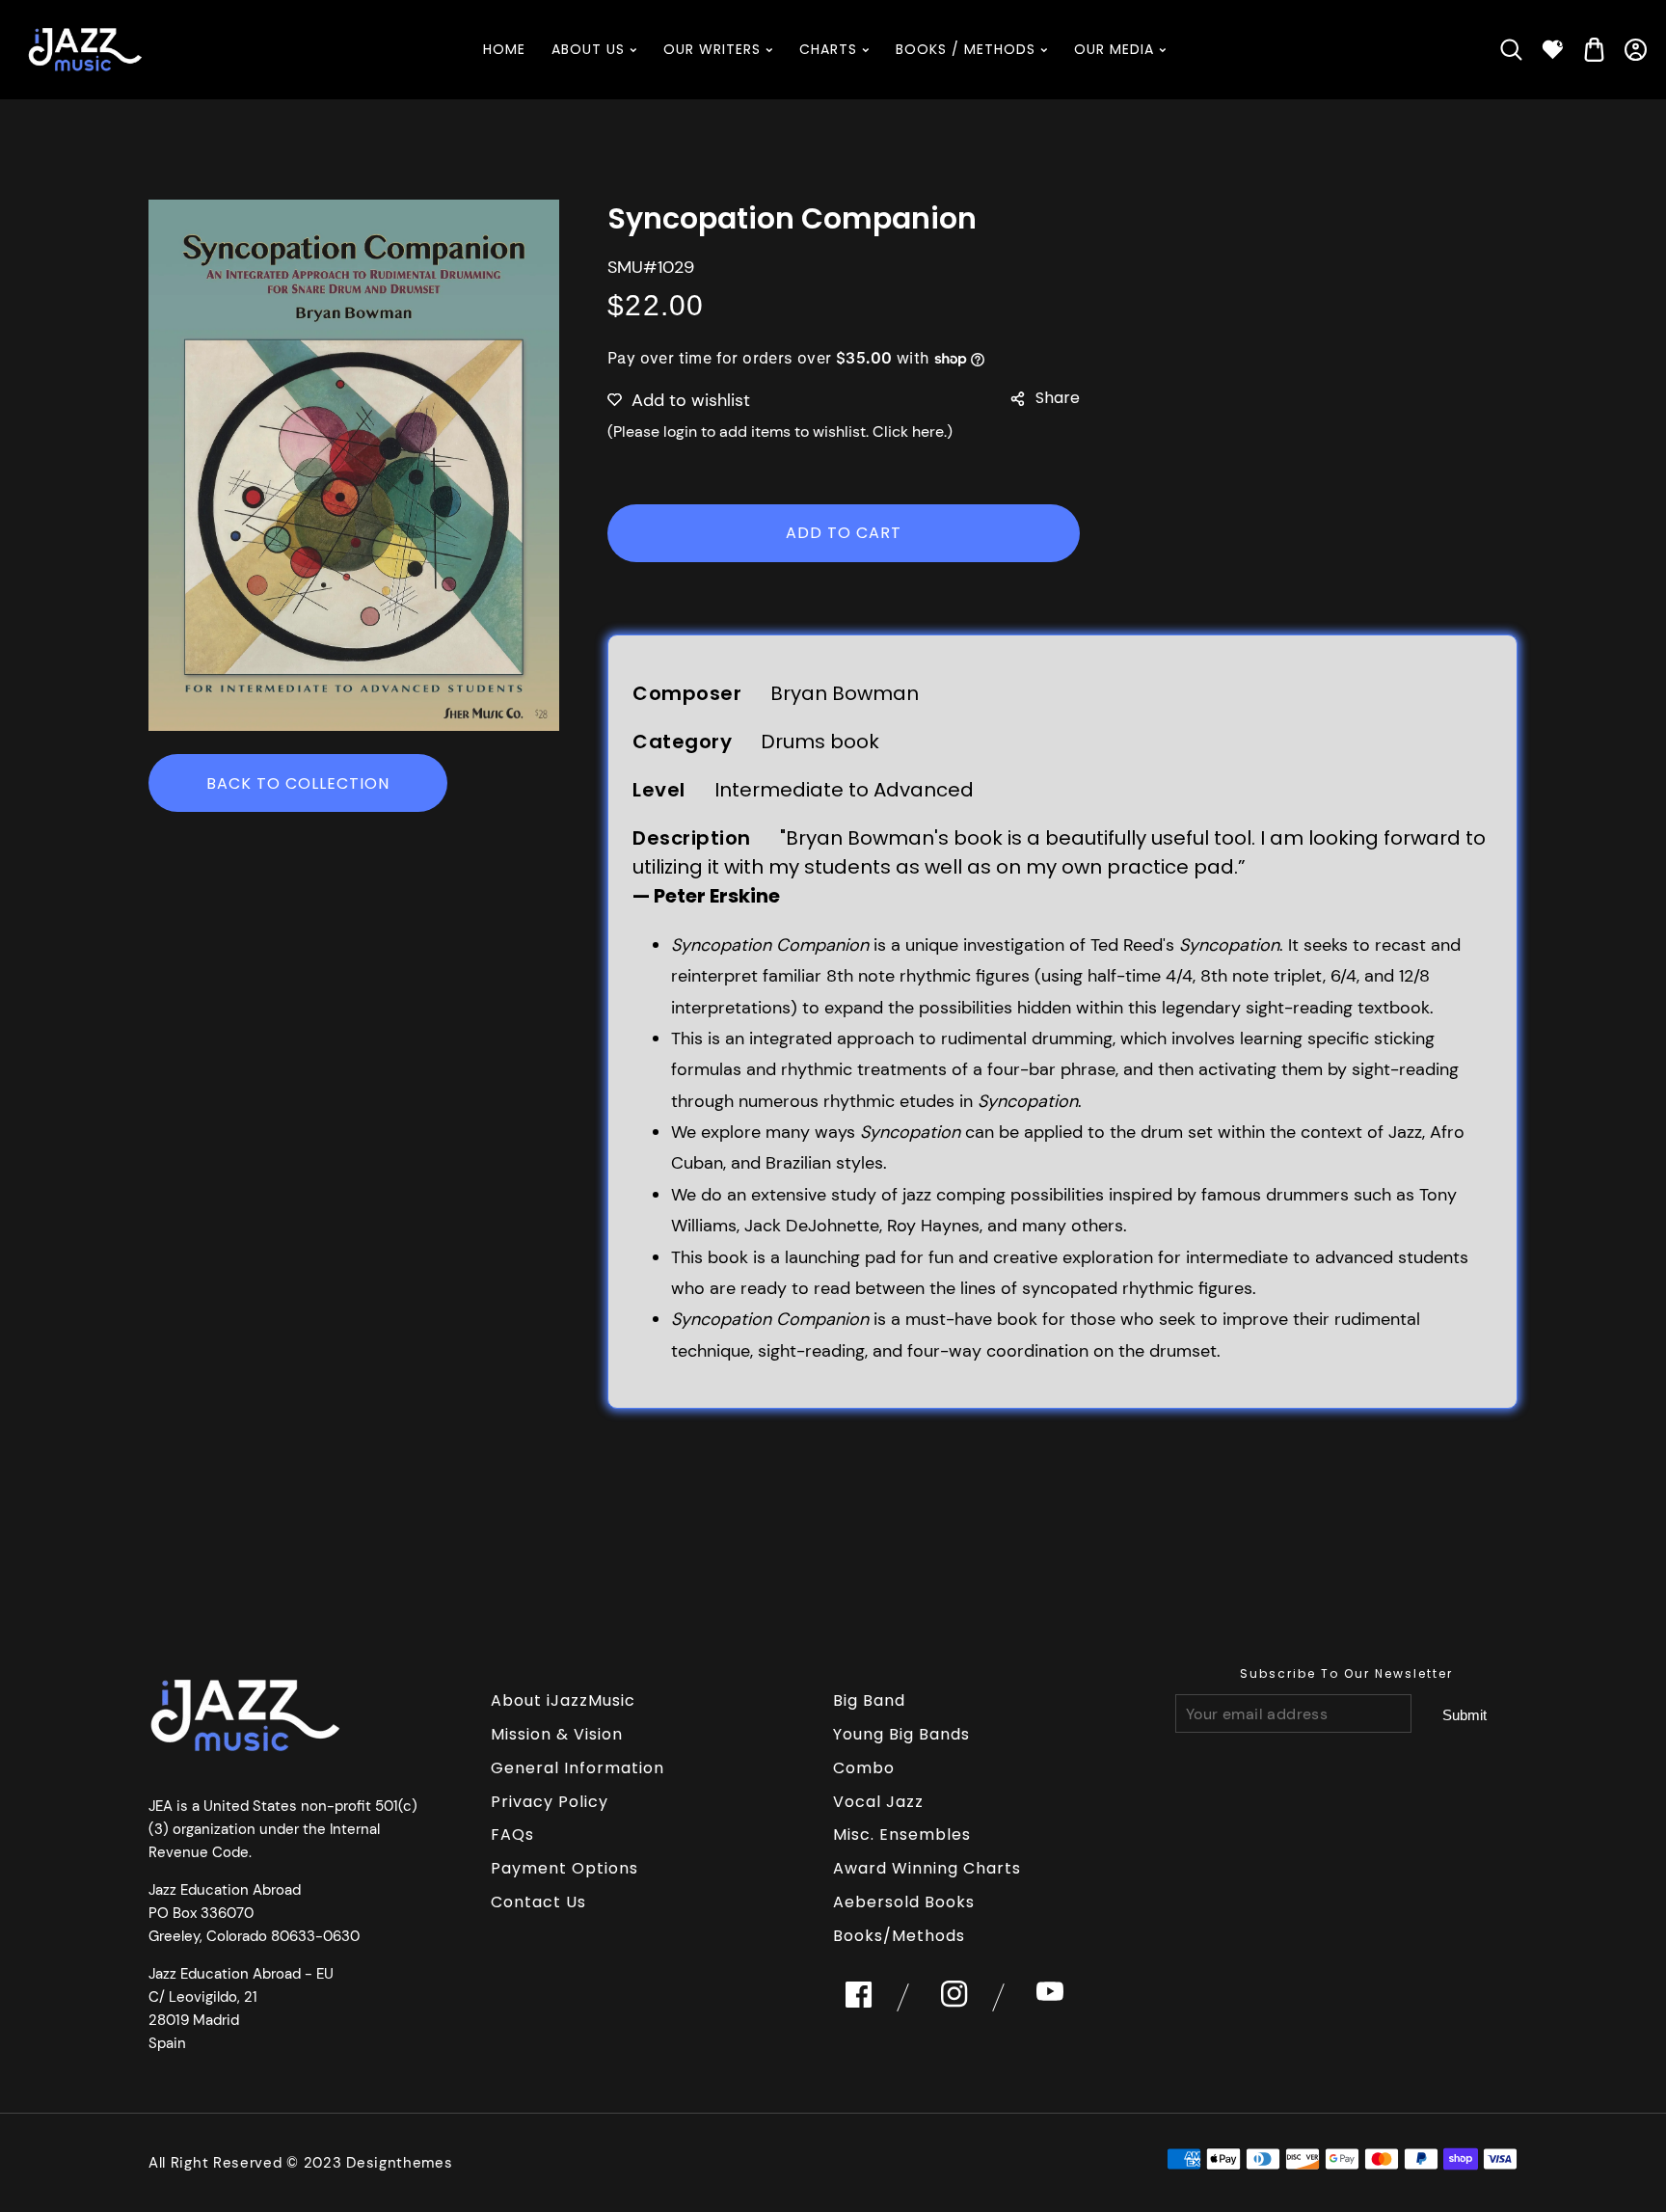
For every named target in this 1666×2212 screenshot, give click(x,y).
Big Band (869, 1700)
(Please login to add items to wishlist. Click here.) (780, 432)
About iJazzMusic (563, 1700)
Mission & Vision (557, 1734)
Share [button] (1058, 398)
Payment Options (564, 1868)
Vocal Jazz (878, 1802)
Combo (864, 1768)
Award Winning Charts (927, 1868)
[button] (1511, 50)
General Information (578, 1768)
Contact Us (538, 1902)
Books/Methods (899, 1936)
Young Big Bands (901, 1734)
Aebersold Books (904, 1902)
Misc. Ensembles (902, 1834)
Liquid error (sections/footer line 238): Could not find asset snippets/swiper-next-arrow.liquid (1464, 1714)
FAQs (512, 1834)
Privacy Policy (550, 1802)
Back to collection (298, 783)
